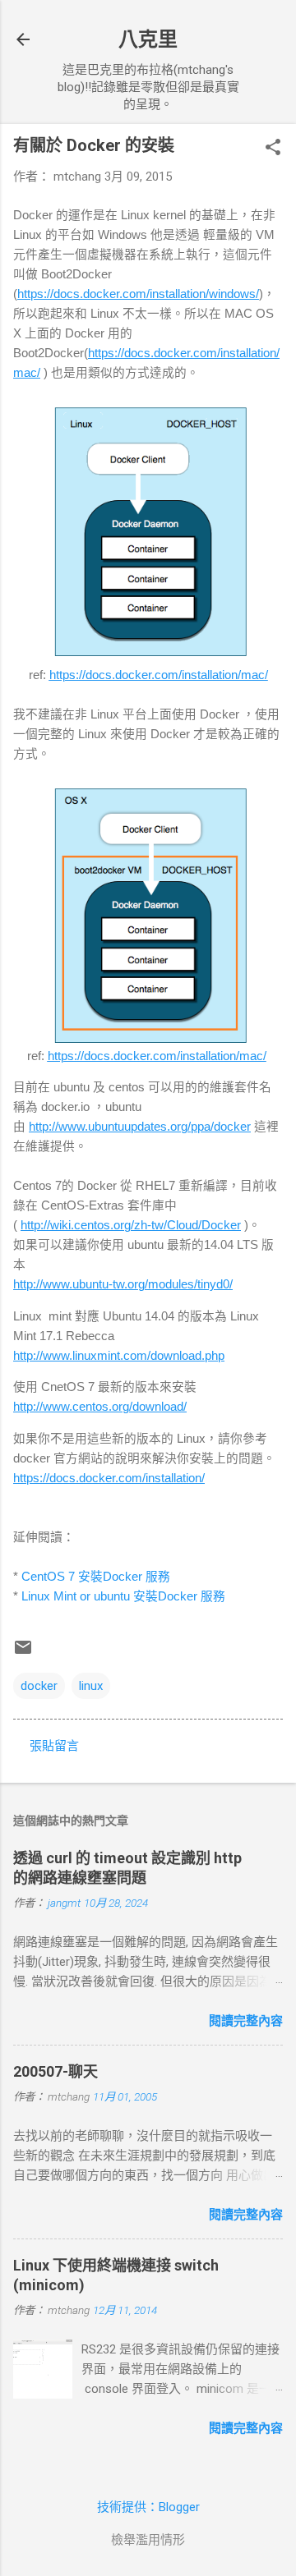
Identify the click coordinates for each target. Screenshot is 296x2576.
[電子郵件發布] (23, 1653)
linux (91, 1686)
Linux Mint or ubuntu (123, 1596)
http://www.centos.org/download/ (100, 1407)
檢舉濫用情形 (148, 2540)
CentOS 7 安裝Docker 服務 (96, 1577)
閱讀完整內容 (246, 2021)
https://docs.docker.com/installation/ (109, 1478)
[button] (273, 149)
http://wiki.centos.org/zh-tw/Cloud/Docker (131, 1225)
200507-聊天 (55, 2071)
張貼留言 (54, 1746)
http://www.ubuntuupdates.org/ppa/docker (140, 1127)
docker (39, 1686)
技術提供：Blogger (148, 2507)
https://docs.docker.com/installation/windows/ (138, 294)
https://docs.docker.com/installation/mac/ (159, 675)
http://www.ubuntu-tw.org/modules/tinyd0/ (123, 1284)
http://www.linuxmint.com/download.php (119, 1356)
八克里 (148, 39)
